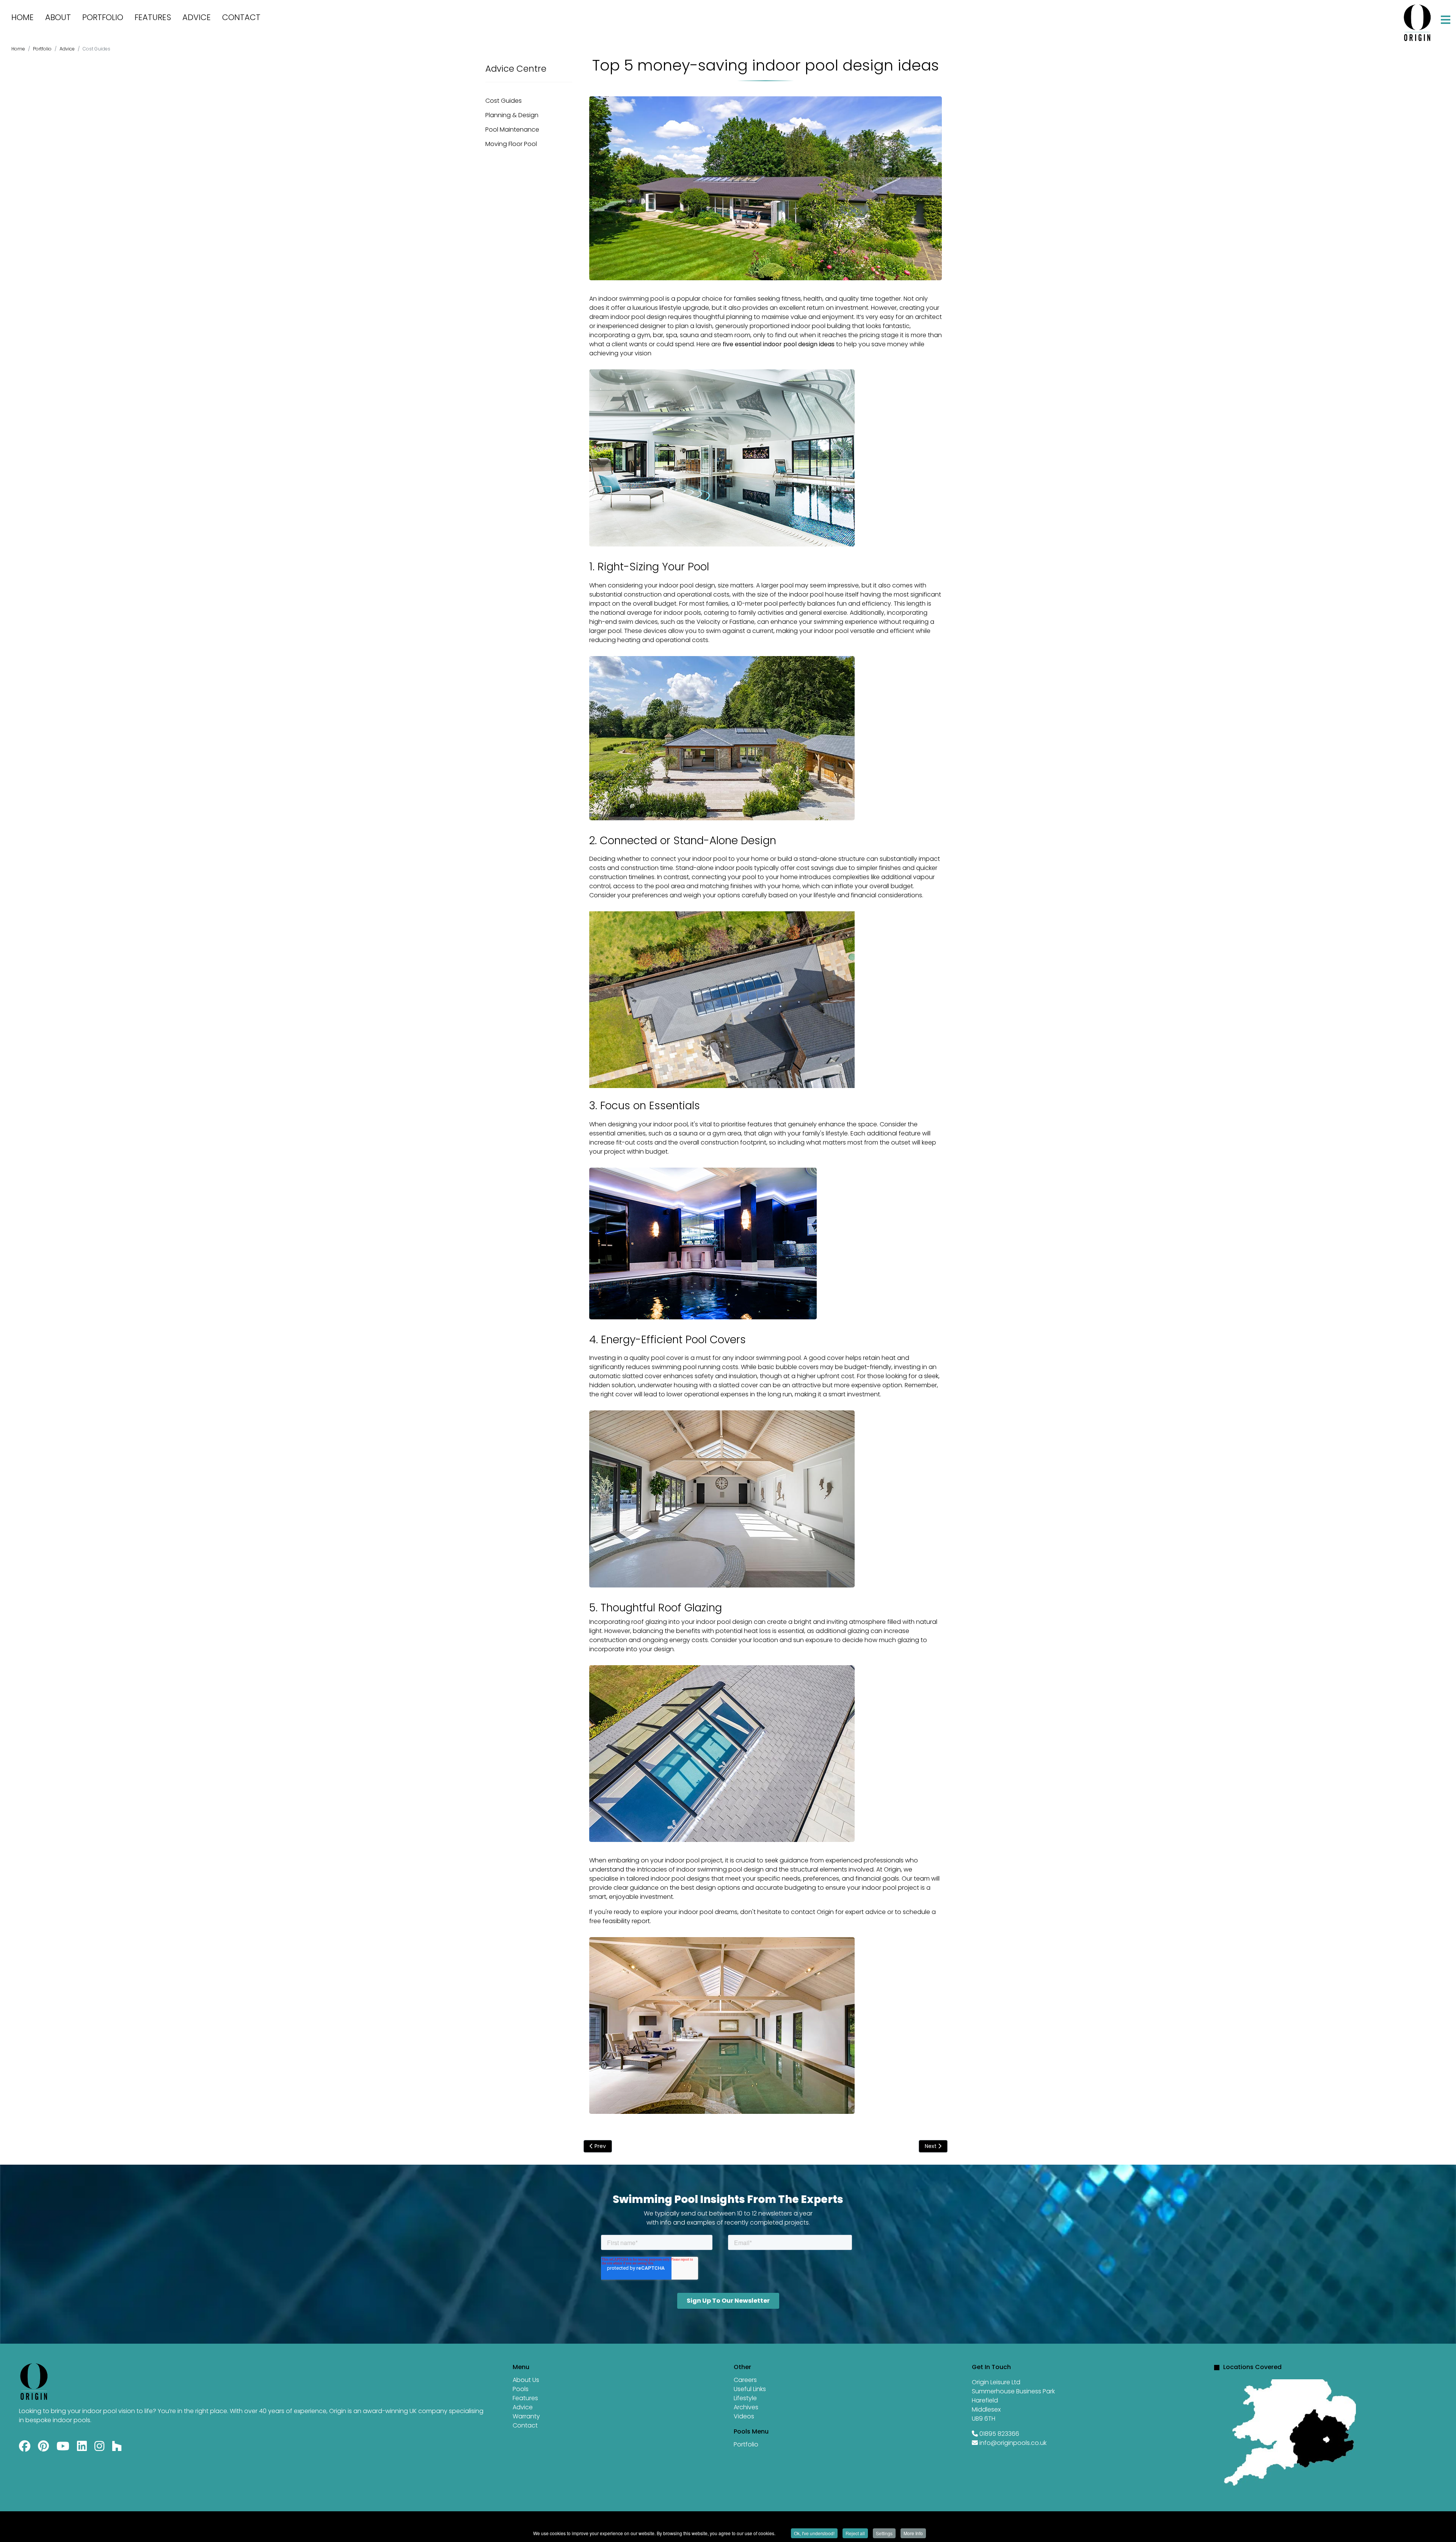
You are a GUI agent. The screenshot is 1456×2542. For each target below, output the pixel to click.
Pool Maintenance (512, 130)
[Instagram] (99, 2448)
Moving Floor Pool (511, 144)
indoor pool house (816, 594)
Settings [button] (884, 2533)
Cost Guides (504, 101)
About (58, 17)
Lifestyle (745, 2398)
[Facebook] (25, 2448)
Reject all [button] (855, 2533)
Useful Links (750, 2389)
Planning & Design (512, 115)
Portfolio (103, 17)
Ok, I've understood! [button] (814, 2533)
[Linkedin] (82, 2448)
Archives (746, 2407)
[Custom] (117, 2448)
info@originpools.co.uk (1013, 2443)
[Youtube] (63, 2448)
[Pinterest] (43, 2448)
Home (23, 17)
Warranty (526, 2416)
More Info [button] (913, 2533)
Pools (521, 2389)
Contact (241, 17)
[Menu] (1446, 20)
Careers (745, 2380)
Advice (197, 17)
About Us (526, 2380)
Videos (744, 2416)
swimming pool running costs (695, 1367)
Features (153, 17)
